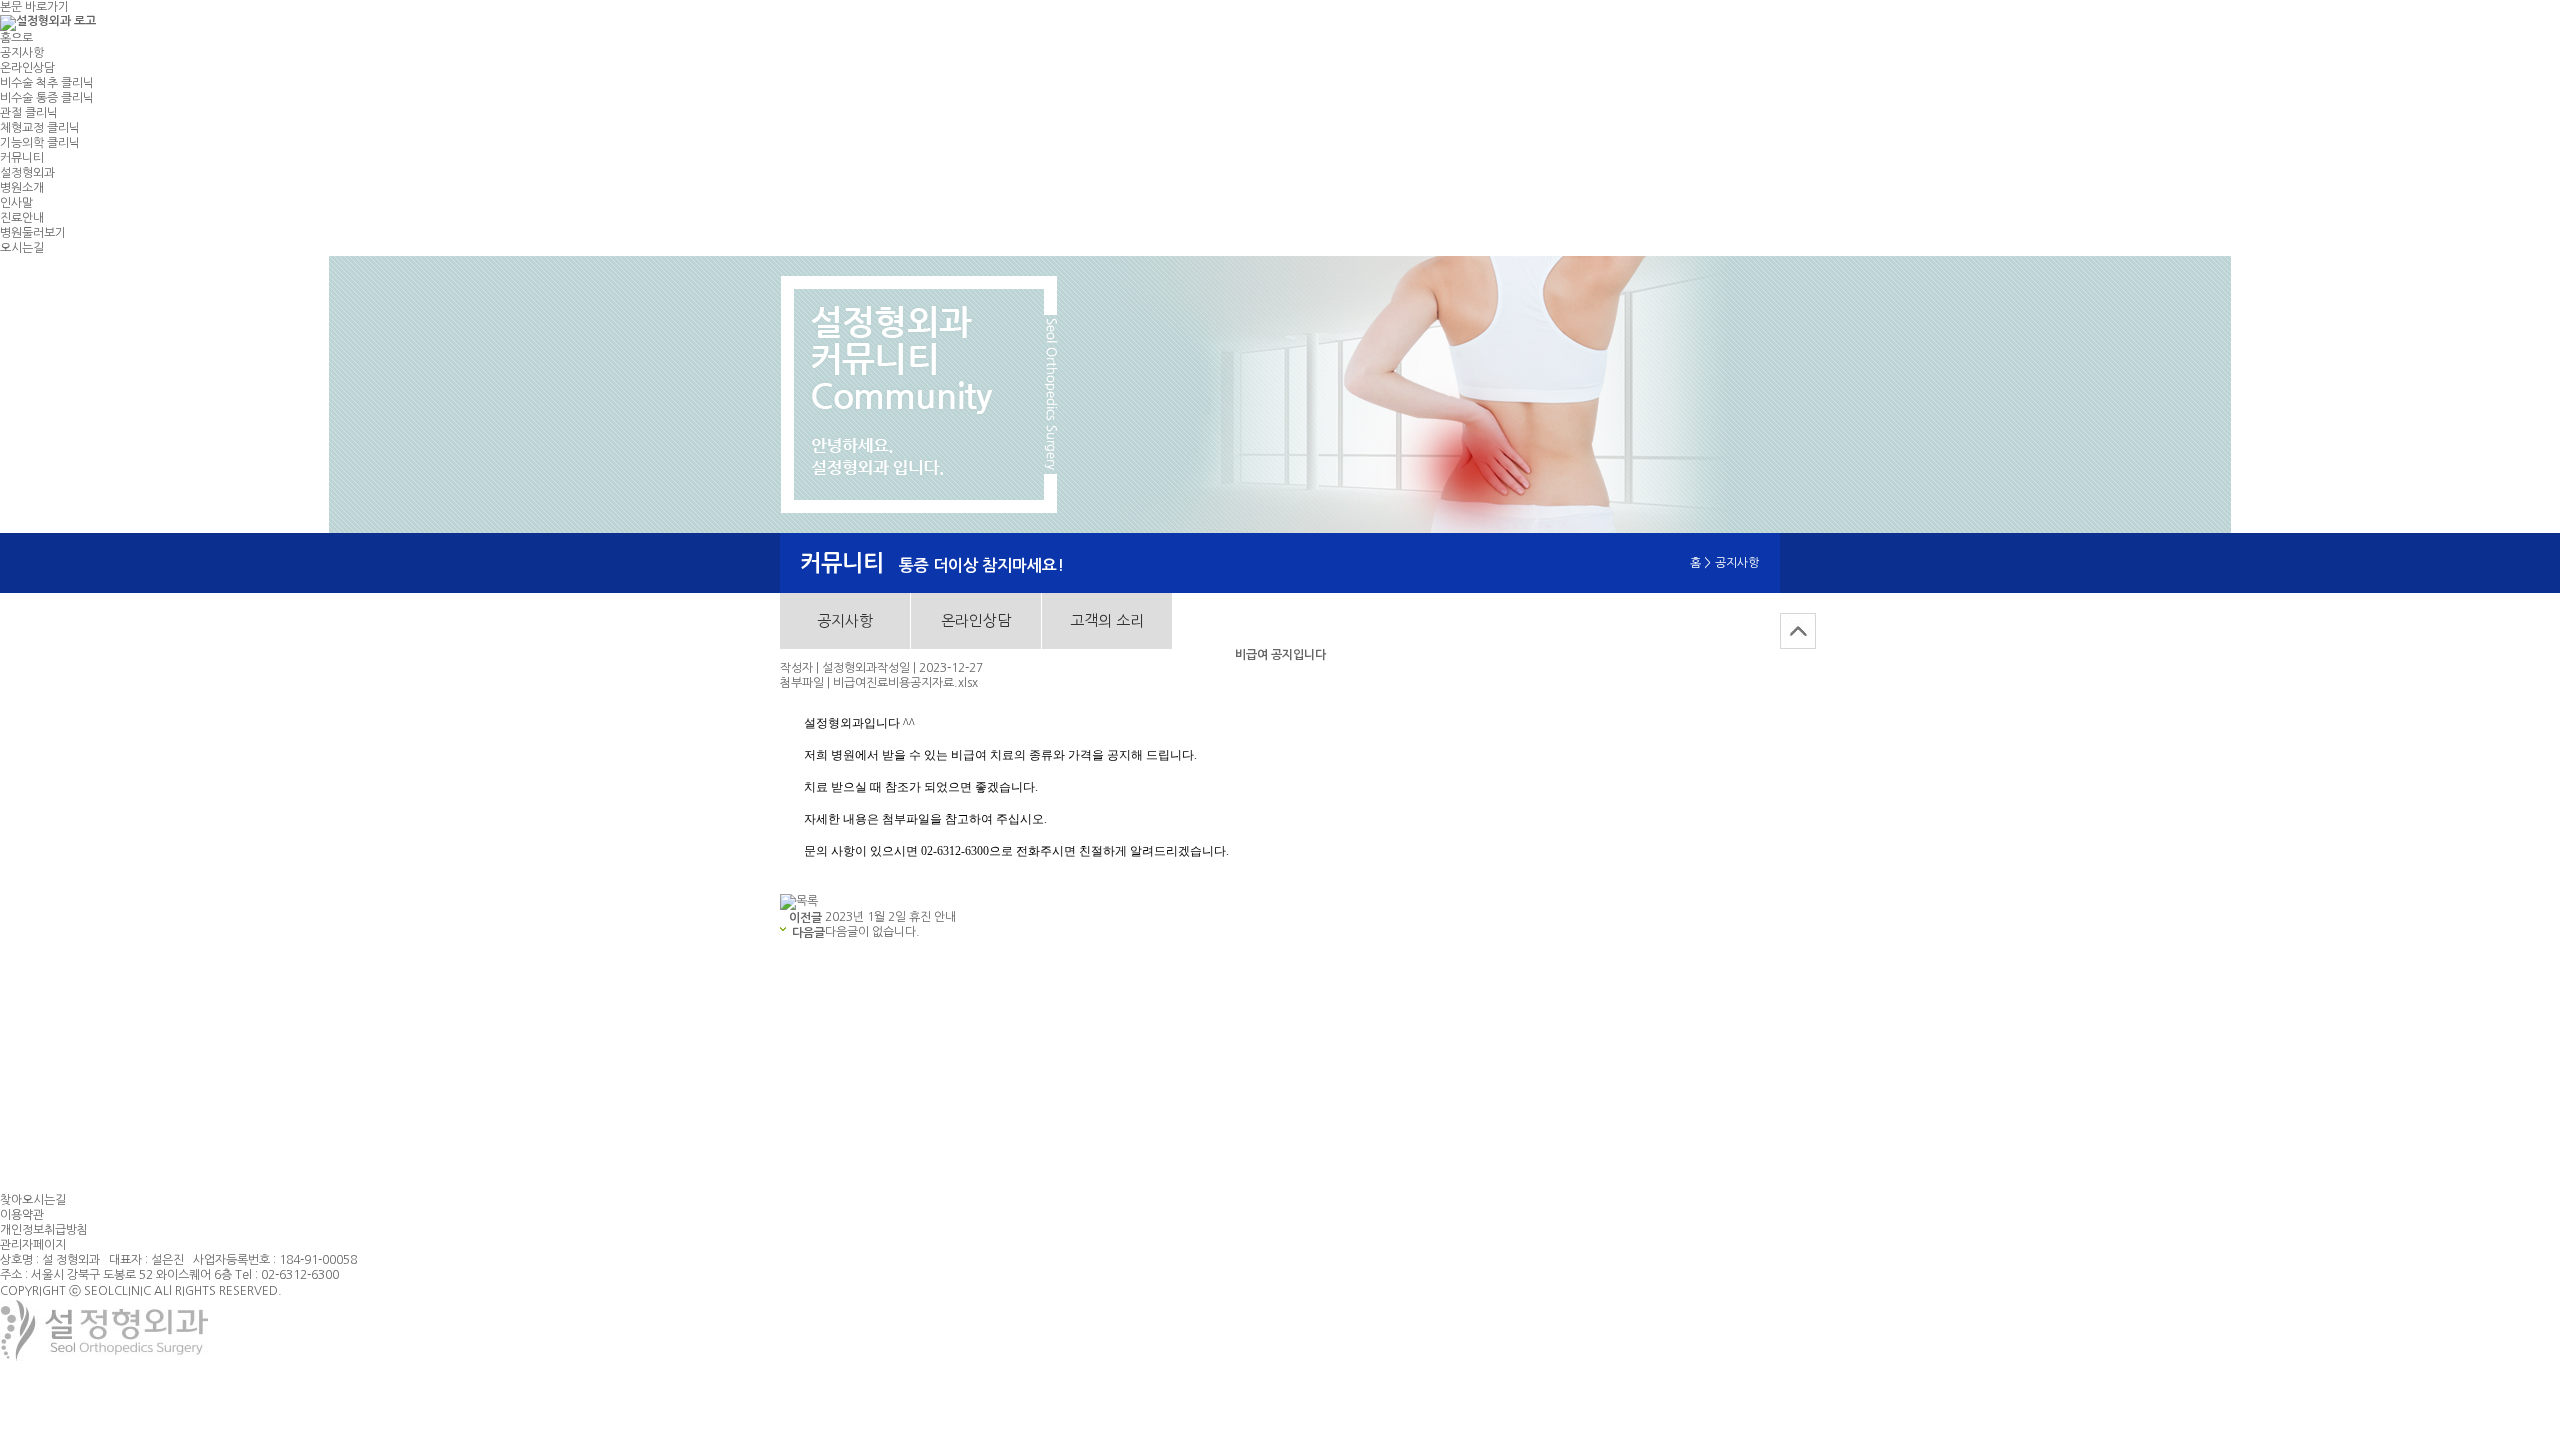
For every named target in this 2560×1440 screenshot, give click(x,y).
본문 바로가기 (34, 7)
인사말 (16, 203)
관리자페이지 (33, 1245)
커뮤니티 (22, 158)
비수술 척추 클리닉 (47, 83)
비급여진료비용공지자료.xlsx (905, 683)
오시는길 (22, 248)
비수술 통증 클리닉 (47, 98)
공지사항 (22, 53)
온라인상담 (27, 68)
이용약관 (22, 1215)
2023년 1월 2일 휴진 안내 (890, 917)
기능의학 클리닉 (40, 143)
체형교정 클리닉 (40, 128)
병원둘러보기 (33, 233)
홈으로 (16, 38)
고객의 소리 (1107, 620)
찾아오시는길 (33, 1200)
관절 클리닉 (29, 113)
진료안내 (22, 218)
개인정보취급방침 (44, 1230)
